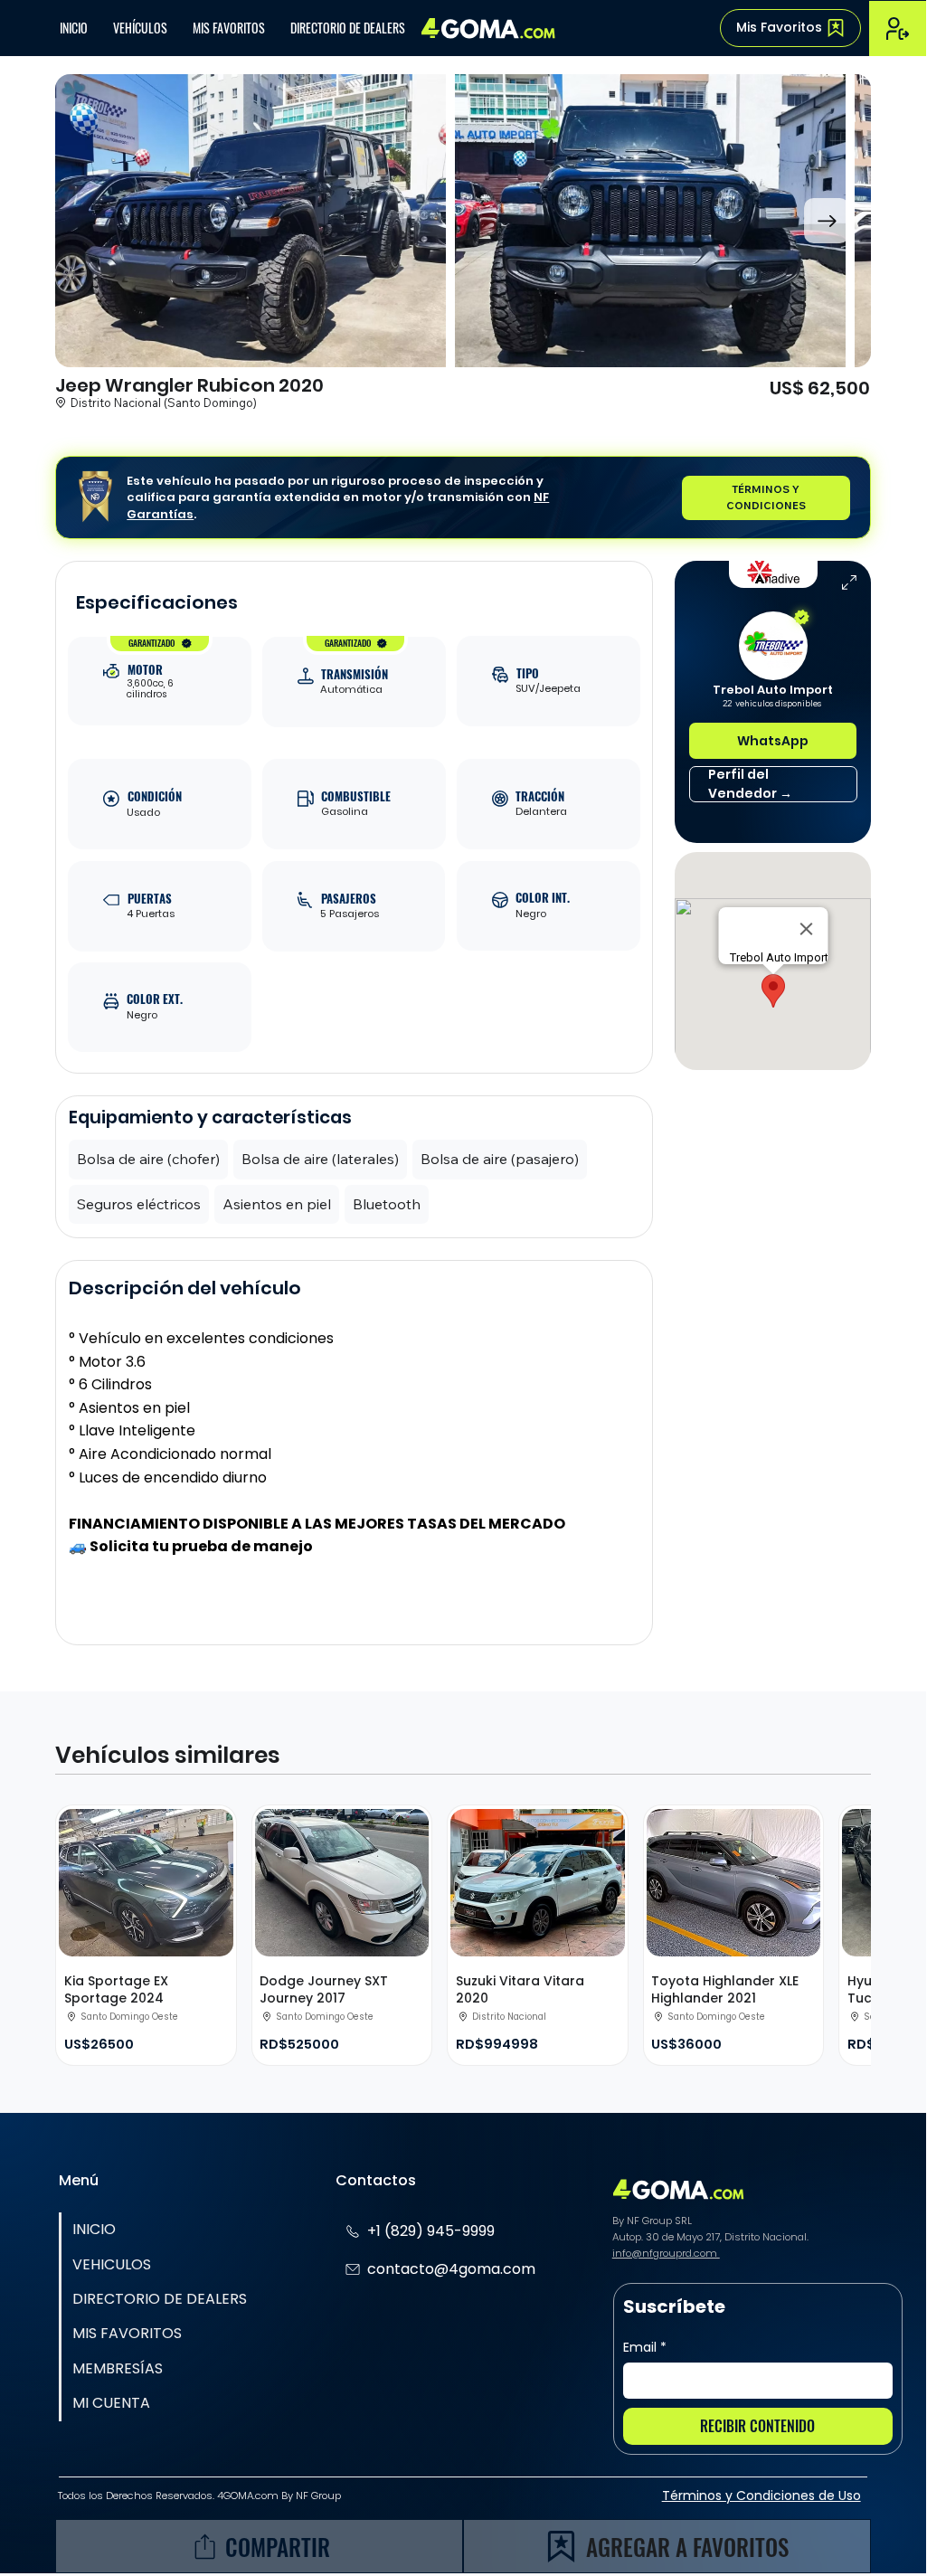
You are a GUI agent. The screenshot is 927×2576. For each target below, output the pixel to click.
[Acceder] (898, 28)
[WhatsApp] (239, 2479)
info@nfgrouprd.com (666, 2253)
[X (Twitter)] (198, 2479)
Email (645, 2348)
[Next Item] (827, 221)
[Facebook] (156, 2479)
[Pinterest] (321, 2479)
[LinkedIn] (280, 2479)
